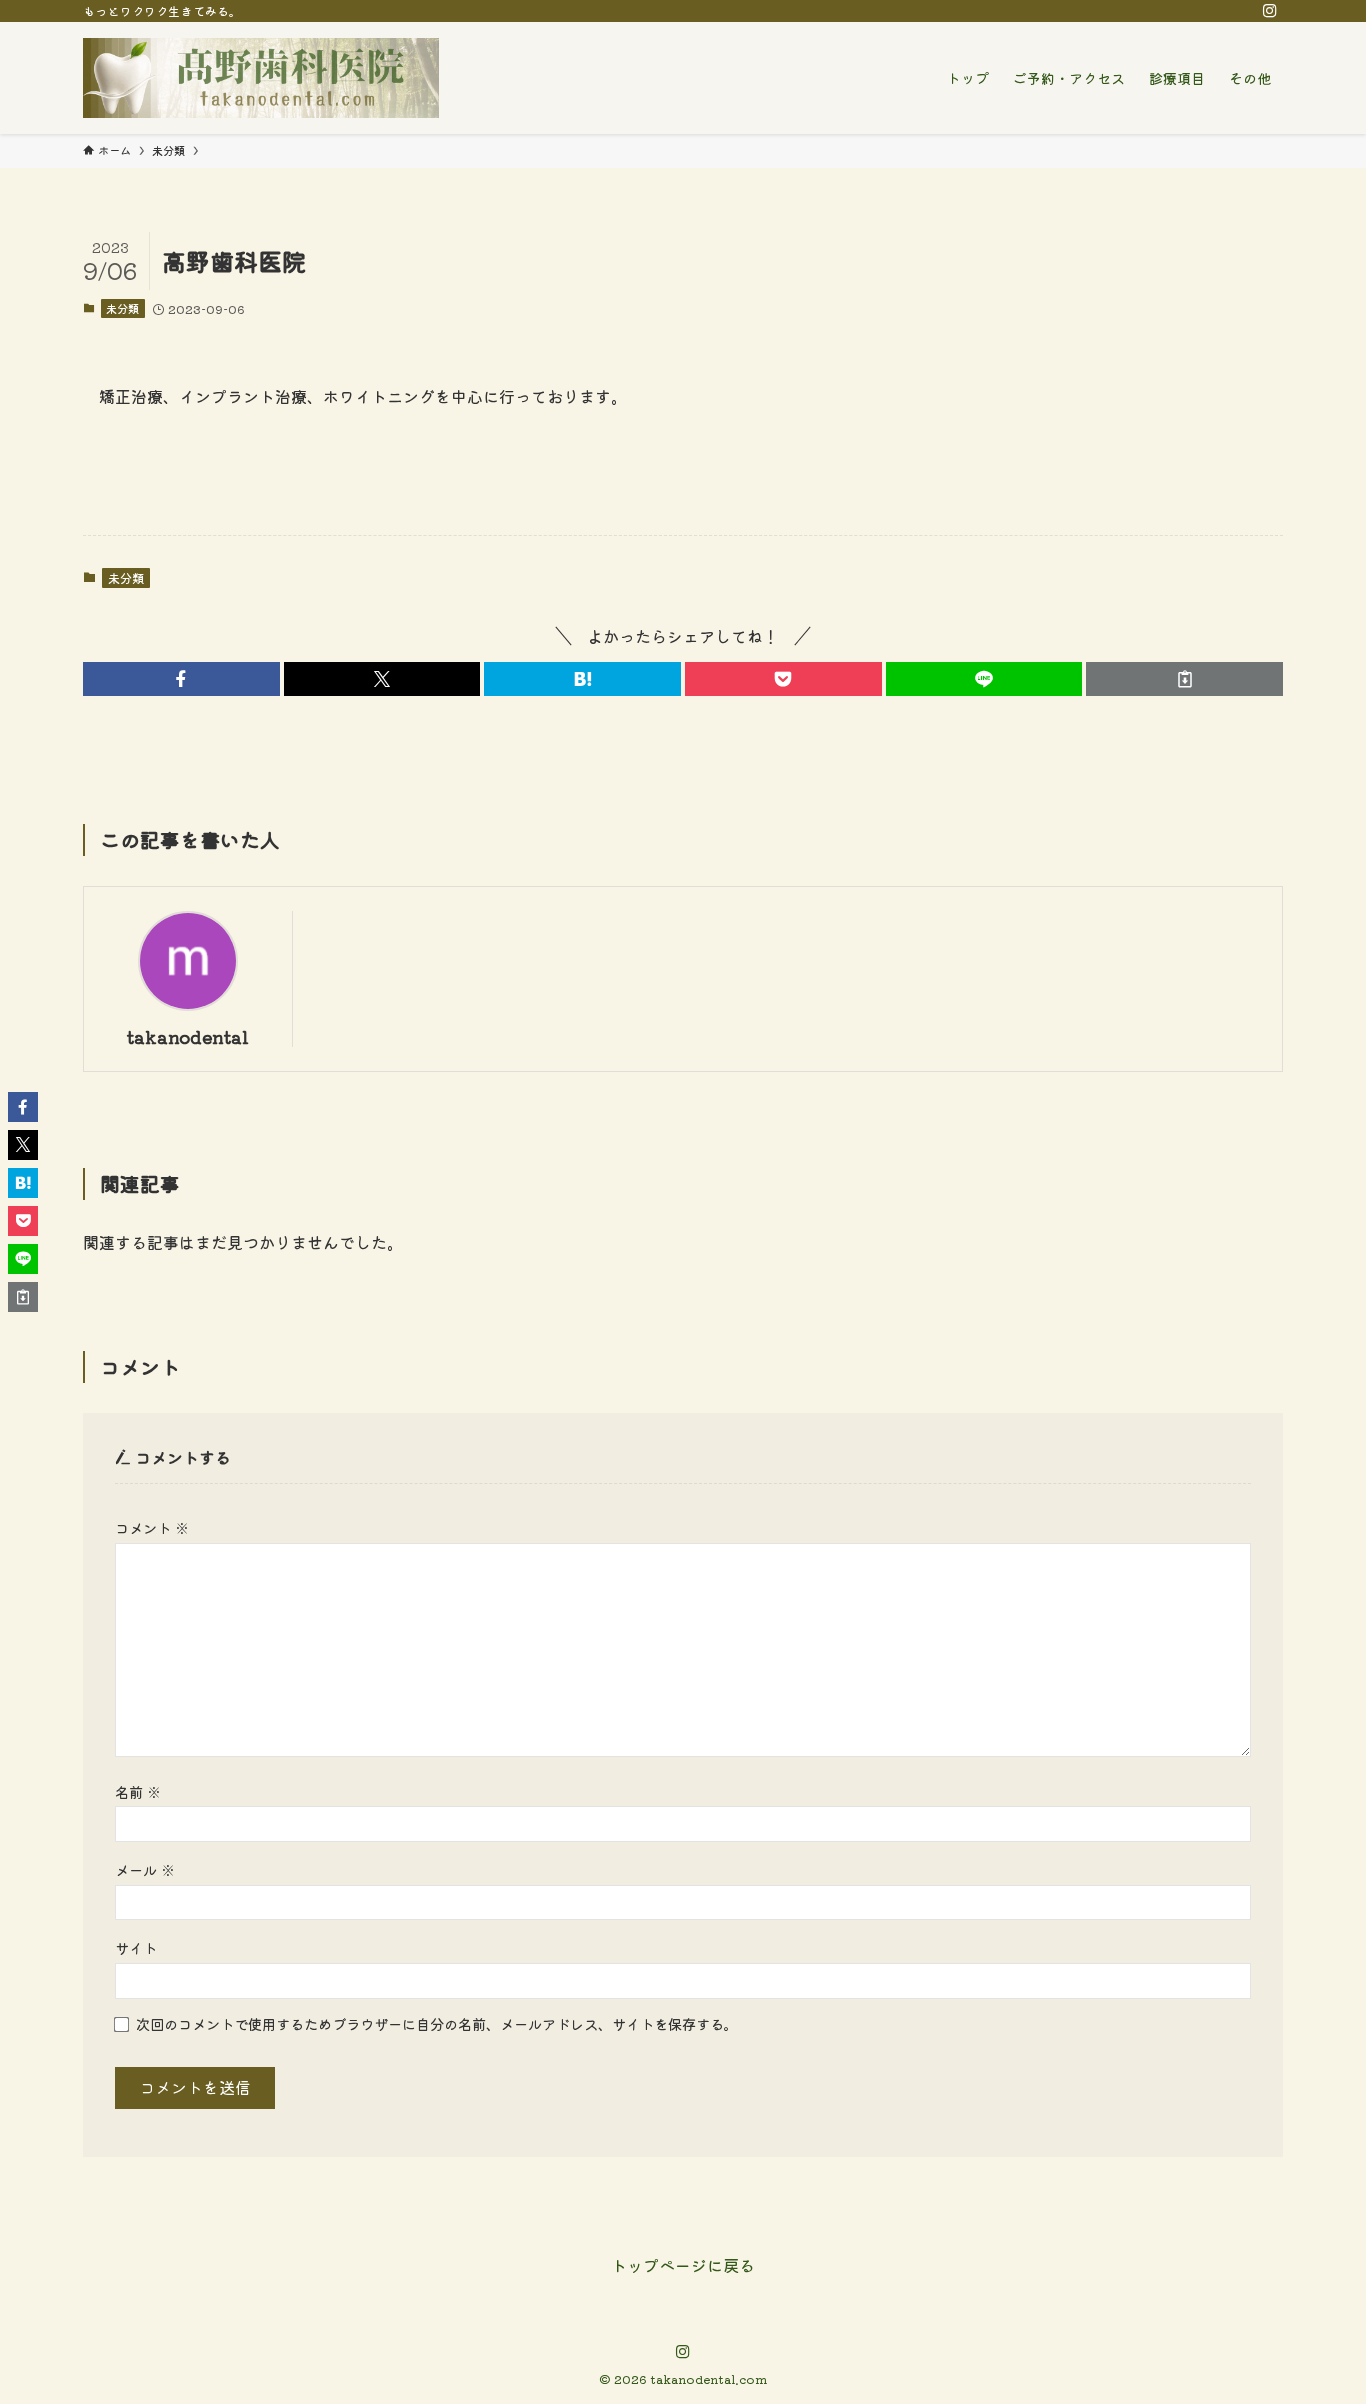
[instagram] (1270, 11)
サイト (136, 1947)
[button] (181, 679)
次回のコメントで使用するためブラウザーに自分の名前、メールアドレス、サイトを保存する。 (437, 2023)
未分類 (122, 308)
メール (145, 1869)
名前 (138, 1791)
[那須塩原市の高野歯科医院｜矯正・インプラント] (261, 78)
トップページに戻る (683, 2265)
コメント (152, 1527)
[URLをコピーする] (1184, 679)
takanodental (188, 1036)
